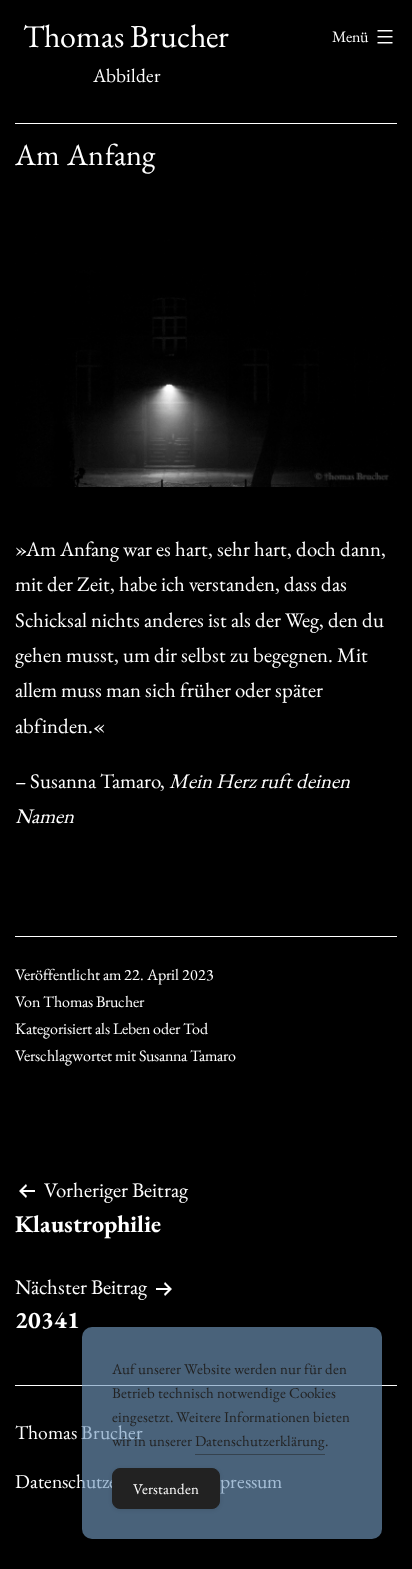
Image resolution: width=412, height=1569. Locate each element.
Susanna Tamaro (187, 1055)
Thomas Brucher (126, 36)
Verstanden (166, 1488)
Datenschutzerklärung (260, 1440)
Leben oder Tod (160, 1028)
